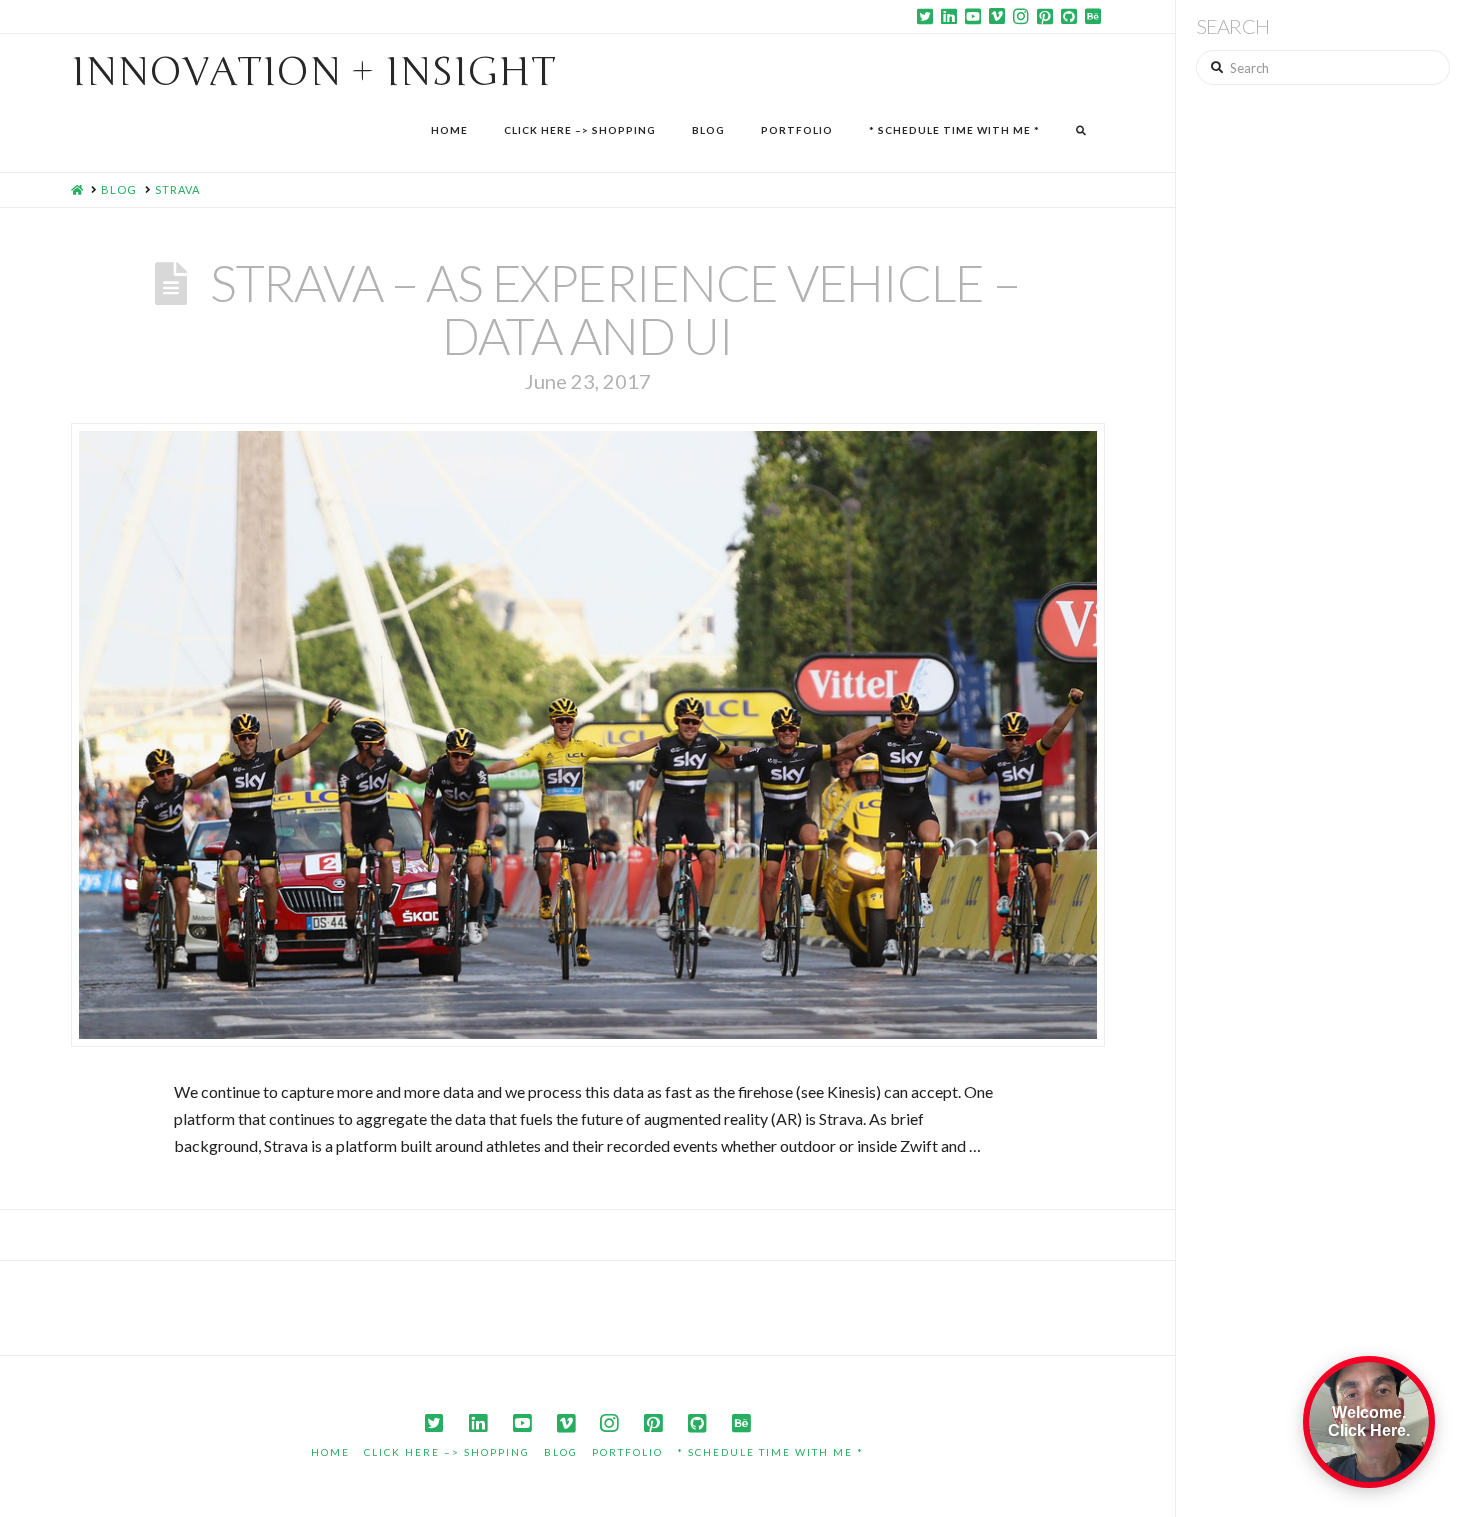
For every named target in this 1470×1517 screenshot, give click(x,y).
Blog (561, 1452)
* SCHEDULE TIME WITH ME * (770, 1452)
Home (330, 1452)
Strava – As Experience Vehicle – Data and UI (615, 309)
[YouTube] (973, 16)
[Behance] (1093, 16)
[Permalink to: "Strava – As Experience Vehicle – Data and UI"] (588, 735)
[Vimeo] (997, 16)
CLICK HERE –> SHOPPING (447, 1452)
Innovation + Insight (313, 72)
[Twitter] (925, 16)
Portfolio (627, 1452)
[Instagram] (1021, 16)
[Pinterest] (1045, 16)
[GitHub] (1069, 16)
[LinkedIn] (949, 16)
